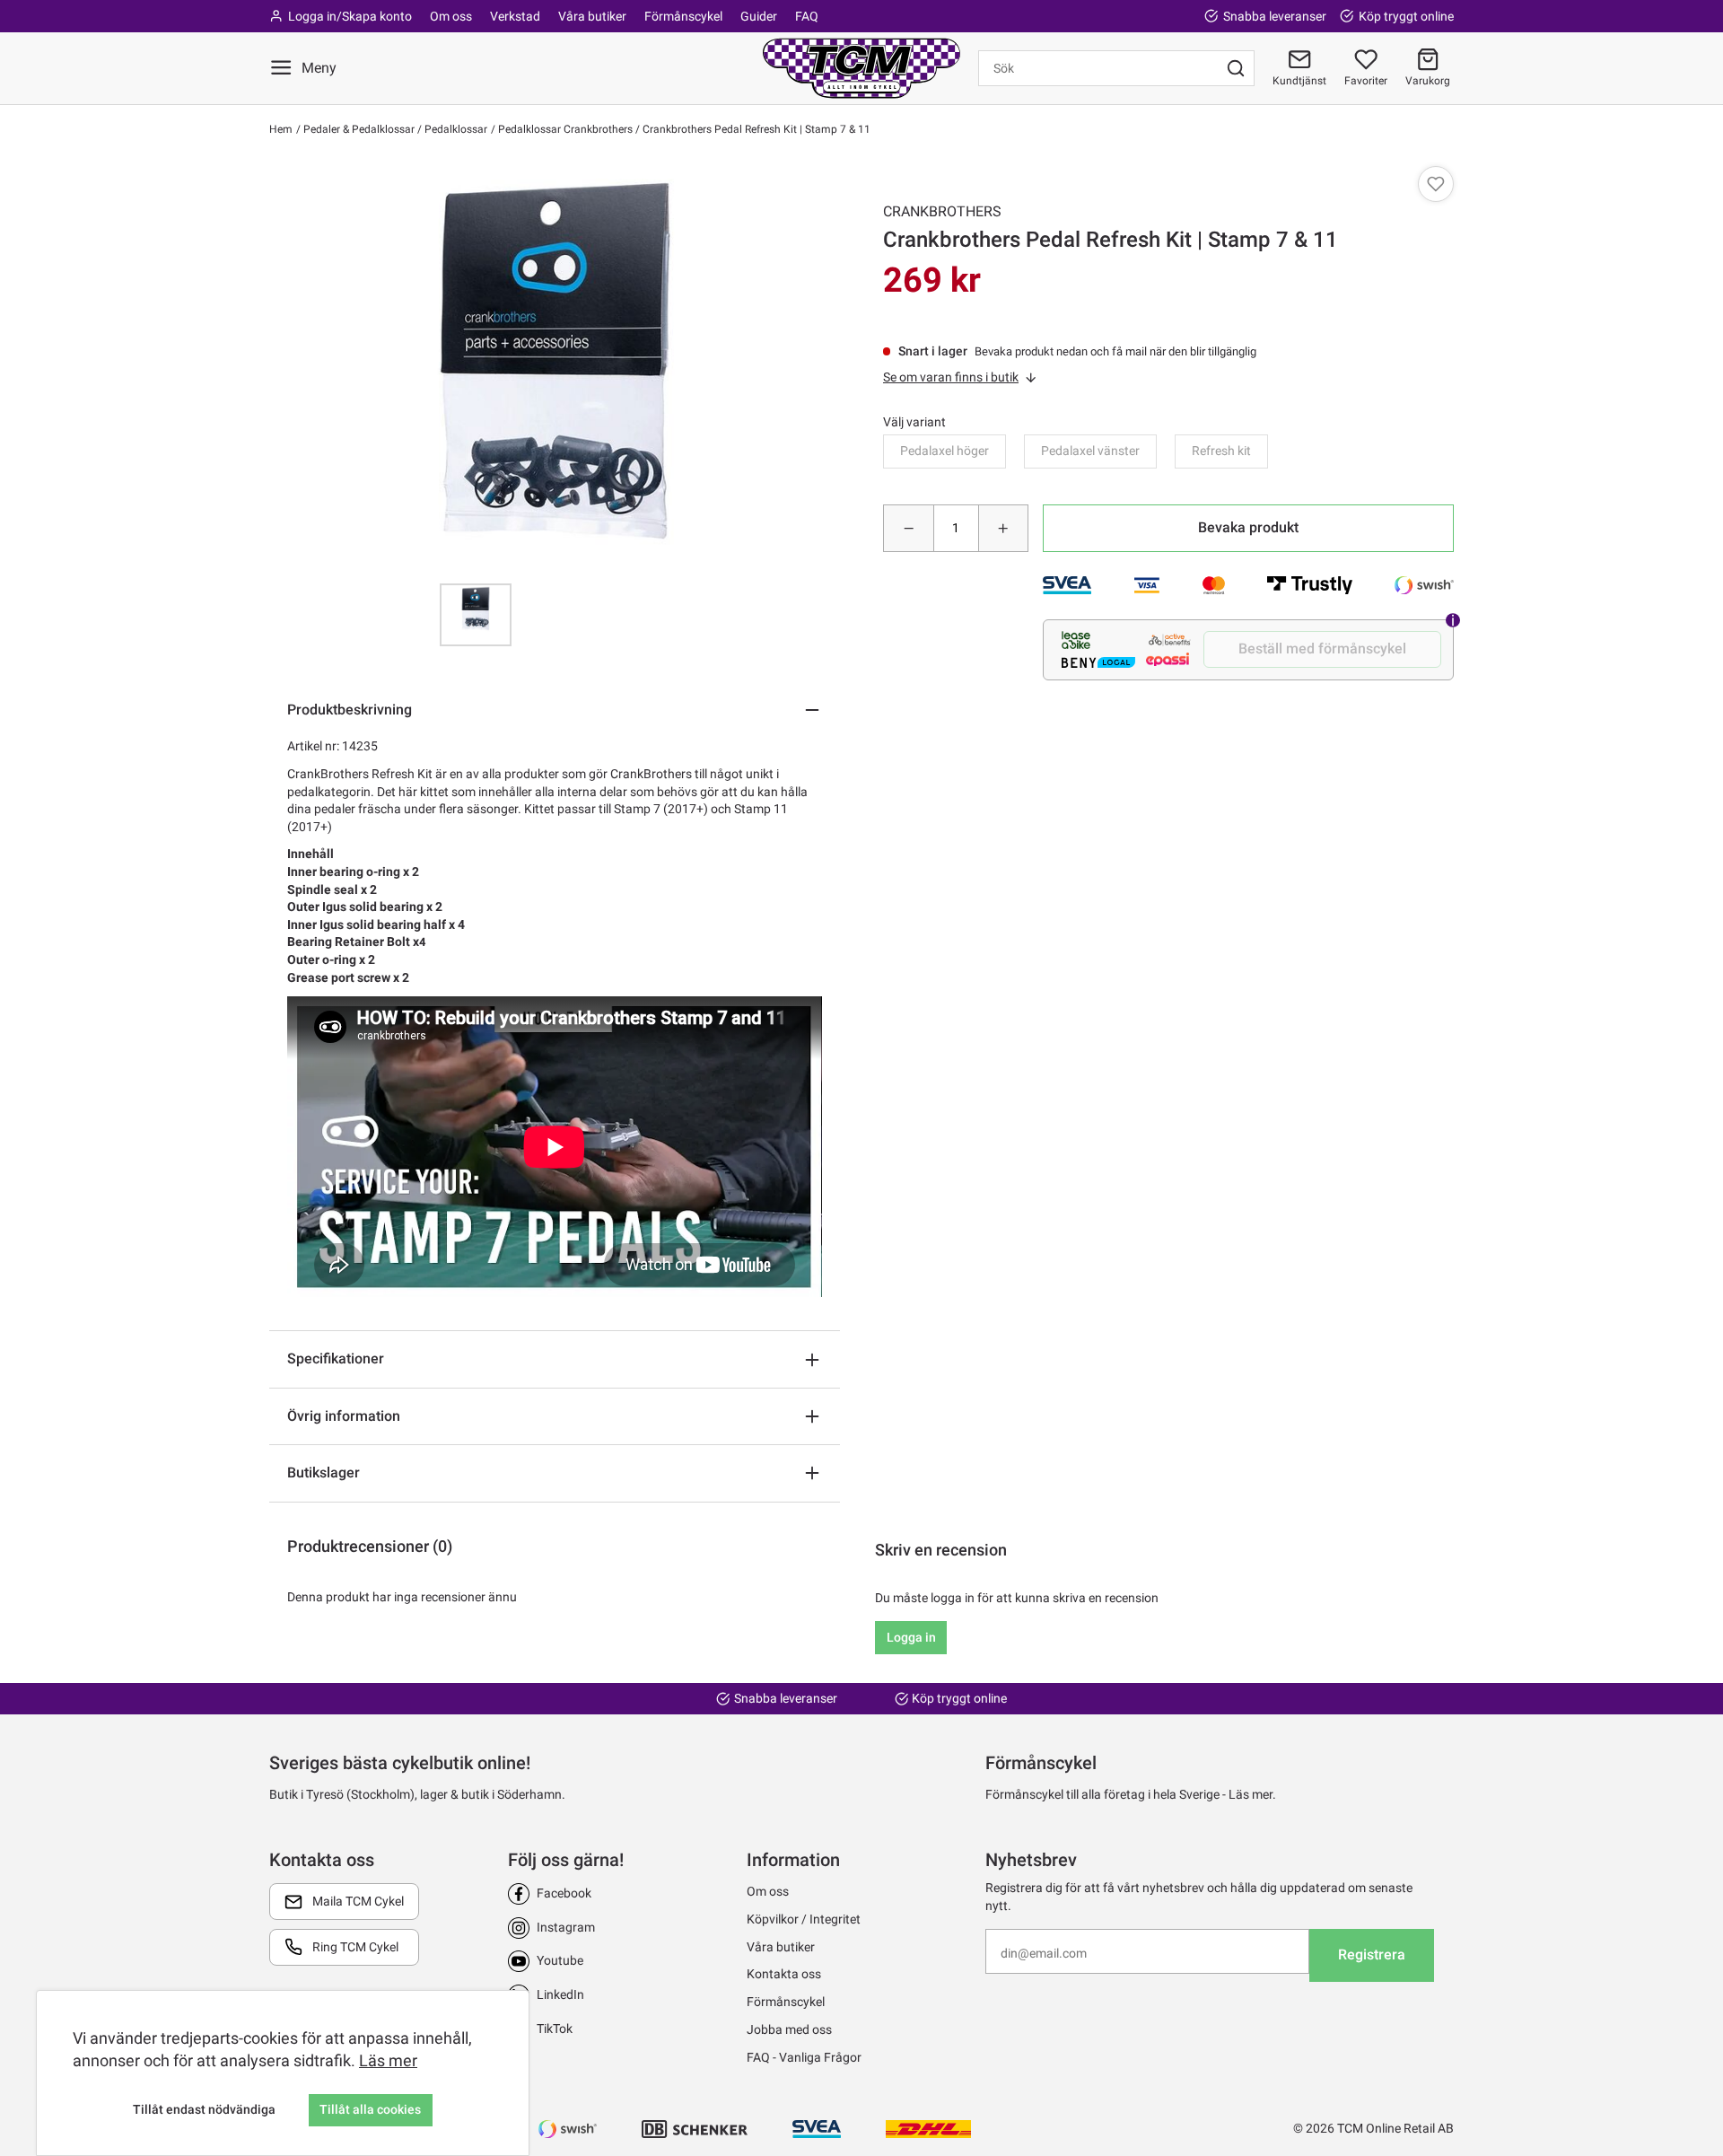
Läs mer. (1252, 1794)
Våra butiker (592, 16)
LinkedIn (560, 1994)
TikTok (555, 2029)
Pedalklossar (455, 129)
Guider (759, 16)
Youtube (560, 1960)
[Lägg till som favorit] (1436, 184)
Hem (281, 129)
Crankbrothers (942, 211)
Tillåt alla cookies (370, 2109)
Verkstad (515, 16)
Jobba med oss (789, 2029)
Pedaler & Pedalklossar (358, 129)
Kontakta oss (784, 1974)
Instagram (566, 1927)
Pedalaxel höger (945, 451)
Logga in (911, 1637)
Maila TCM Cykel (358, 1901)
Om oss (451, 16)
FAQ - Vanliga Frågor (804, 2057)
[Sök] (1236, 68)
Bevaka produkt (1248, 527)
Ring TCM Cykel (355, 1947)
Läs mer (388, 2060)
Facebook (564, 1893)
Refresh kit (1221, 451)
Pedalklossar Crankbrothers (564, 129)
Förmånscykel (683, 16)
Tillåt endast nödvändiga (204, 2109)
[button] (1428, 68)
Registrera (1372, 1954)
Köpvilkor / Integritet (804, 1919)
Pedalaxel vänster (1090, 451)
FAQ (807, 16)
